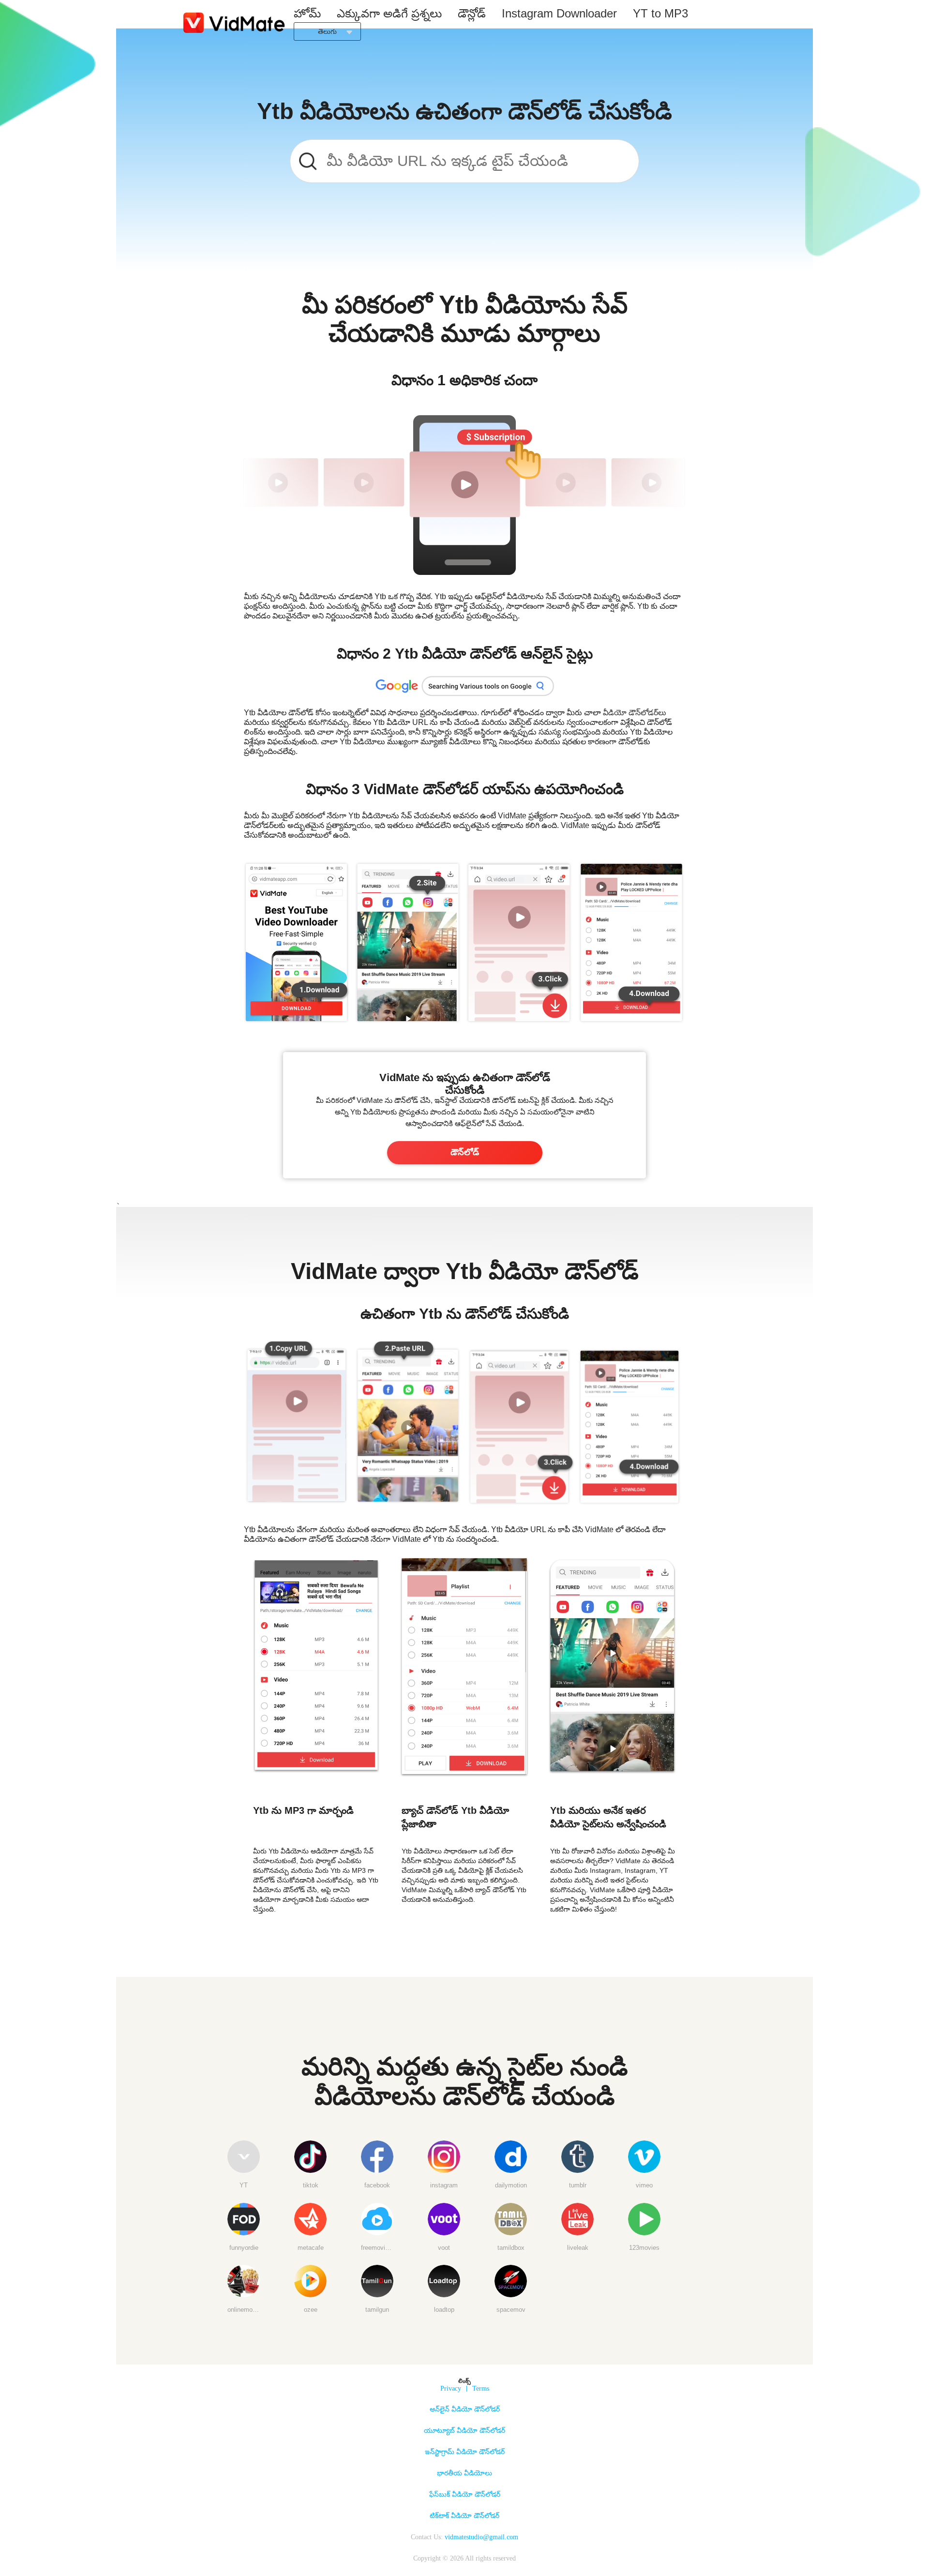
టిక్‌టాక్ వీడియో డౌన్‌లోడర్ (464, 2516)
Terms (481, 2388)
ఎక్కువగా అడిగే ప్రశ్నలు (389, 13)
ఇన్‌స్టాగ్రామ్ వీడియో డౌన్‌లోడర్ (465, 2452)
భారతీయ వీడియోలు (464, 2473)
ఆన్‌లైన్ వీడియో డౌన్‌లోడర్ (465, 2409)
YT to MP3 (660, 13)
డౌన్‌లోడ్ (465, 1152)
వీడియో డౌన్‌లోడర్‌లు (635, 713)
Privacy (451, 2388)
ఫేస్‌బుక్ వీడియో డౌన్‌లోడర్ (465, 2494)
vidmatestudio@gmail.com (481, 2537)
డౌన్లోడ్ (472, 13)
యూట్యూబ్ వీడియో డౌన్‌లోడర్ (464, 2431)
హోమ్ (307, 13)
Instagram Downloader (559, 13)
